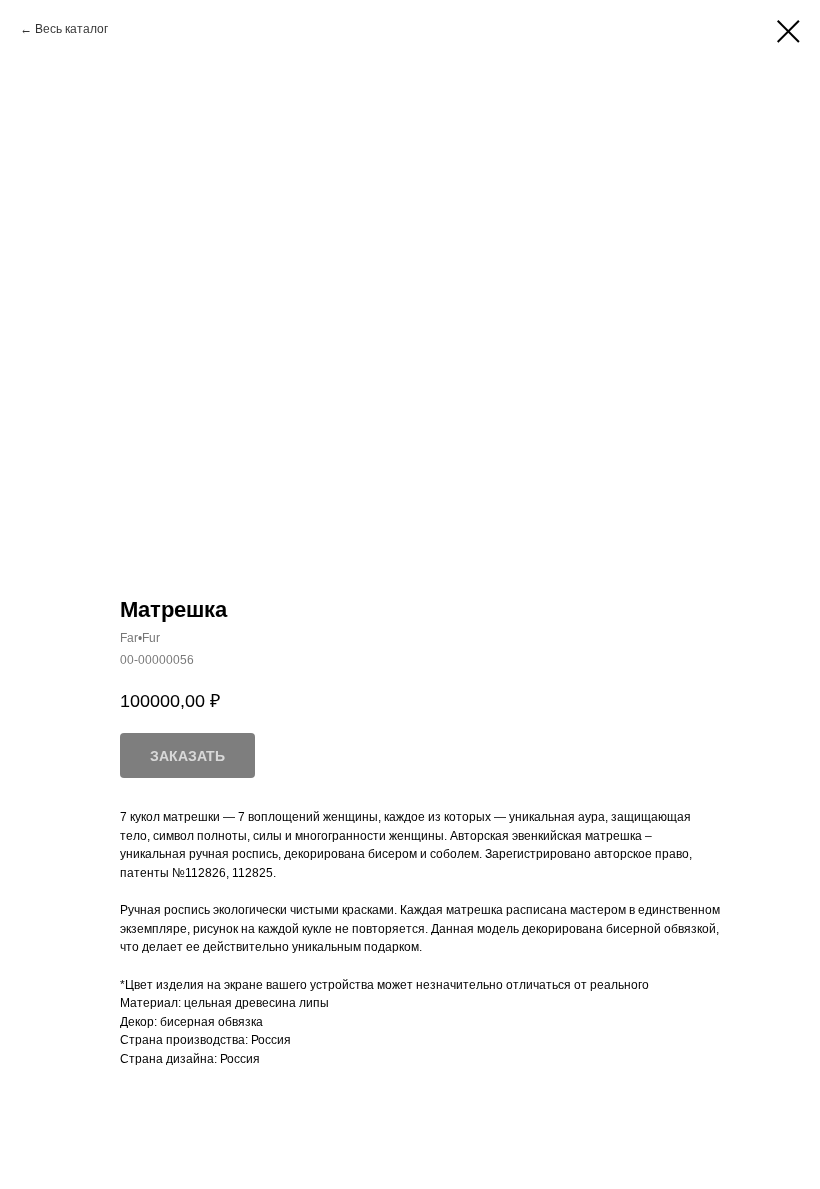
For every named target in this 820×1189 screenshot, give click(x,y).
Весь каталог (71, 29)
